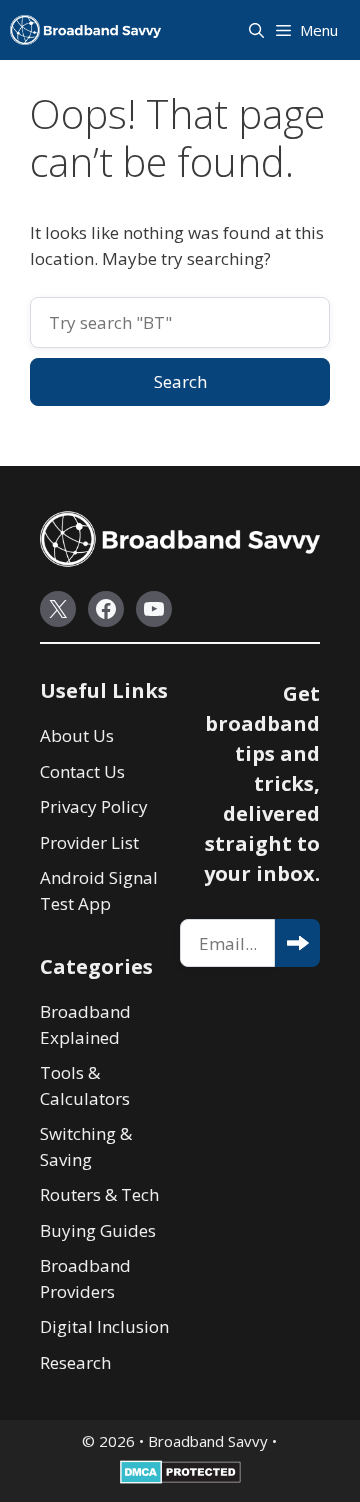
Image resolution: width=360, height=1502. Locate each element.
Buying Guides (98, 1230)
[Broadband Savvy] (85, 30)
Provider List (89, 842)
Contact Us (82, 771)
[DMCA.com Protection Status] (180, 1478)
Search (180, 381)
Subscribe (297, 943)
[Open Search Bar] (258, 30)
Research (75, 1362)
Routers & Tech (99, 1194)
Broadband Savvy (208, 1441)
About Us (77, 735)
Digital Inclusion (104, 1326)
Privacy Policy (94, 806)
